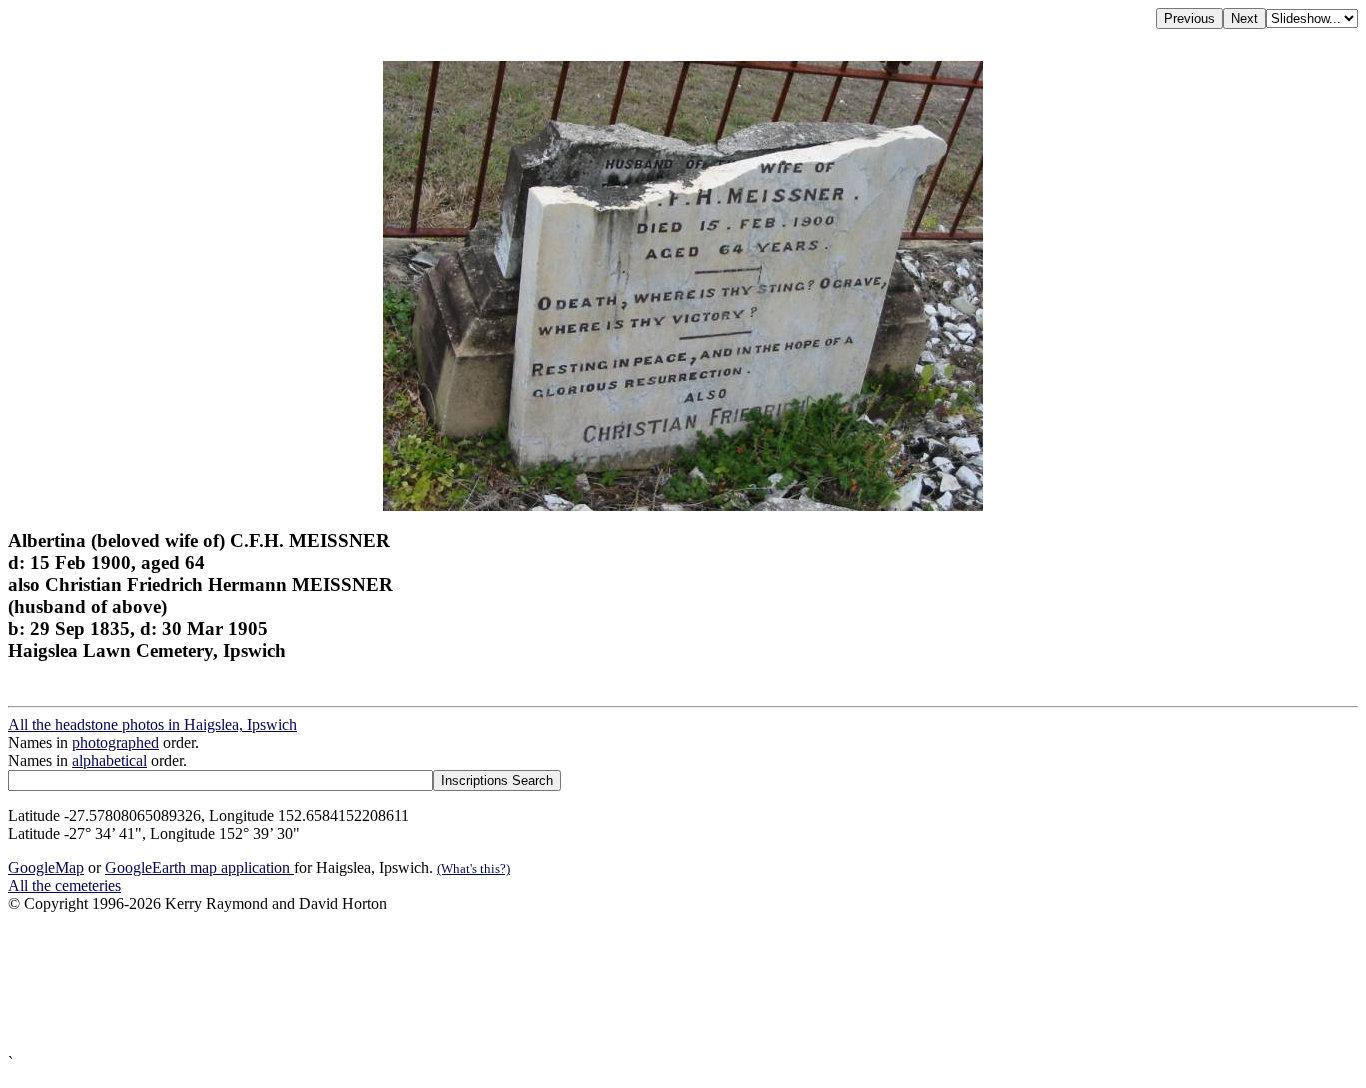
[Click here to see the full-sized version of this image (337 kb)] (683, 505)
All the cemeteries (64, 885)
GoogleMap (46, 867)
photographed (115, 742)
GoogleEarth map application (199, 867)
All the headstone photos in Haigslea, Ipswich (152, 724)
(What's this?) (473, 868)
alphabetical (109, 760)
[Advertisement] (608, 983)
